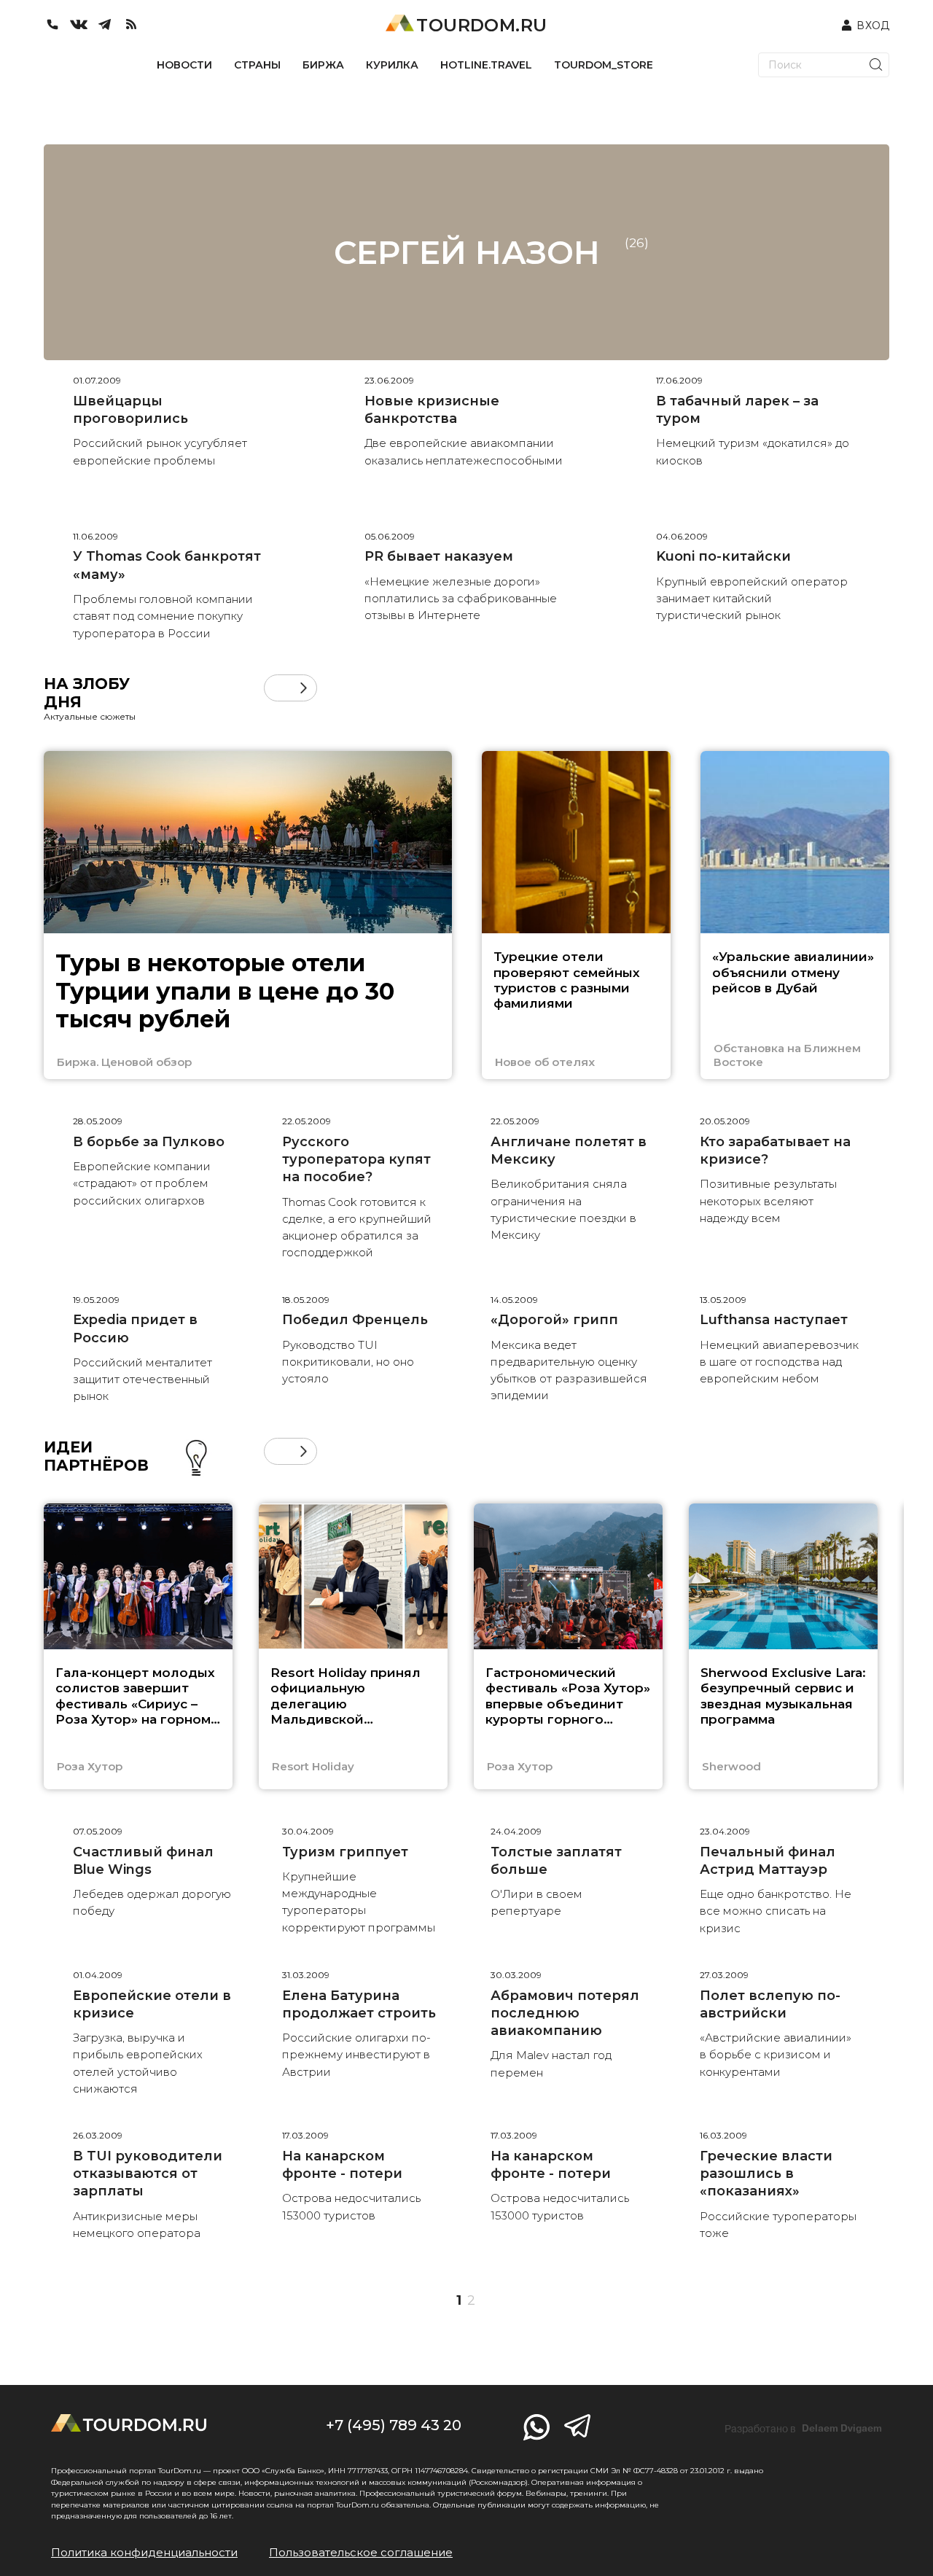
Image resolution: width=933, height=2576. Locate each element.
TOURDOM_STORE (604, 65)
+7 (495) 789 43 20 (394, 2425)
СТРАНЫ (257, 65)
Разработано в (803, 2429)
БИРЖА (323, 65)
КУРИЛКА (392, 65)
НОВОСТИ (184, 65)
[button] (277, 688)
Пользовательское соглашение (361, 2552)
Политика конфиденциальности (144, 2552)
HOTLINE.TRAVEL (486, 65)
